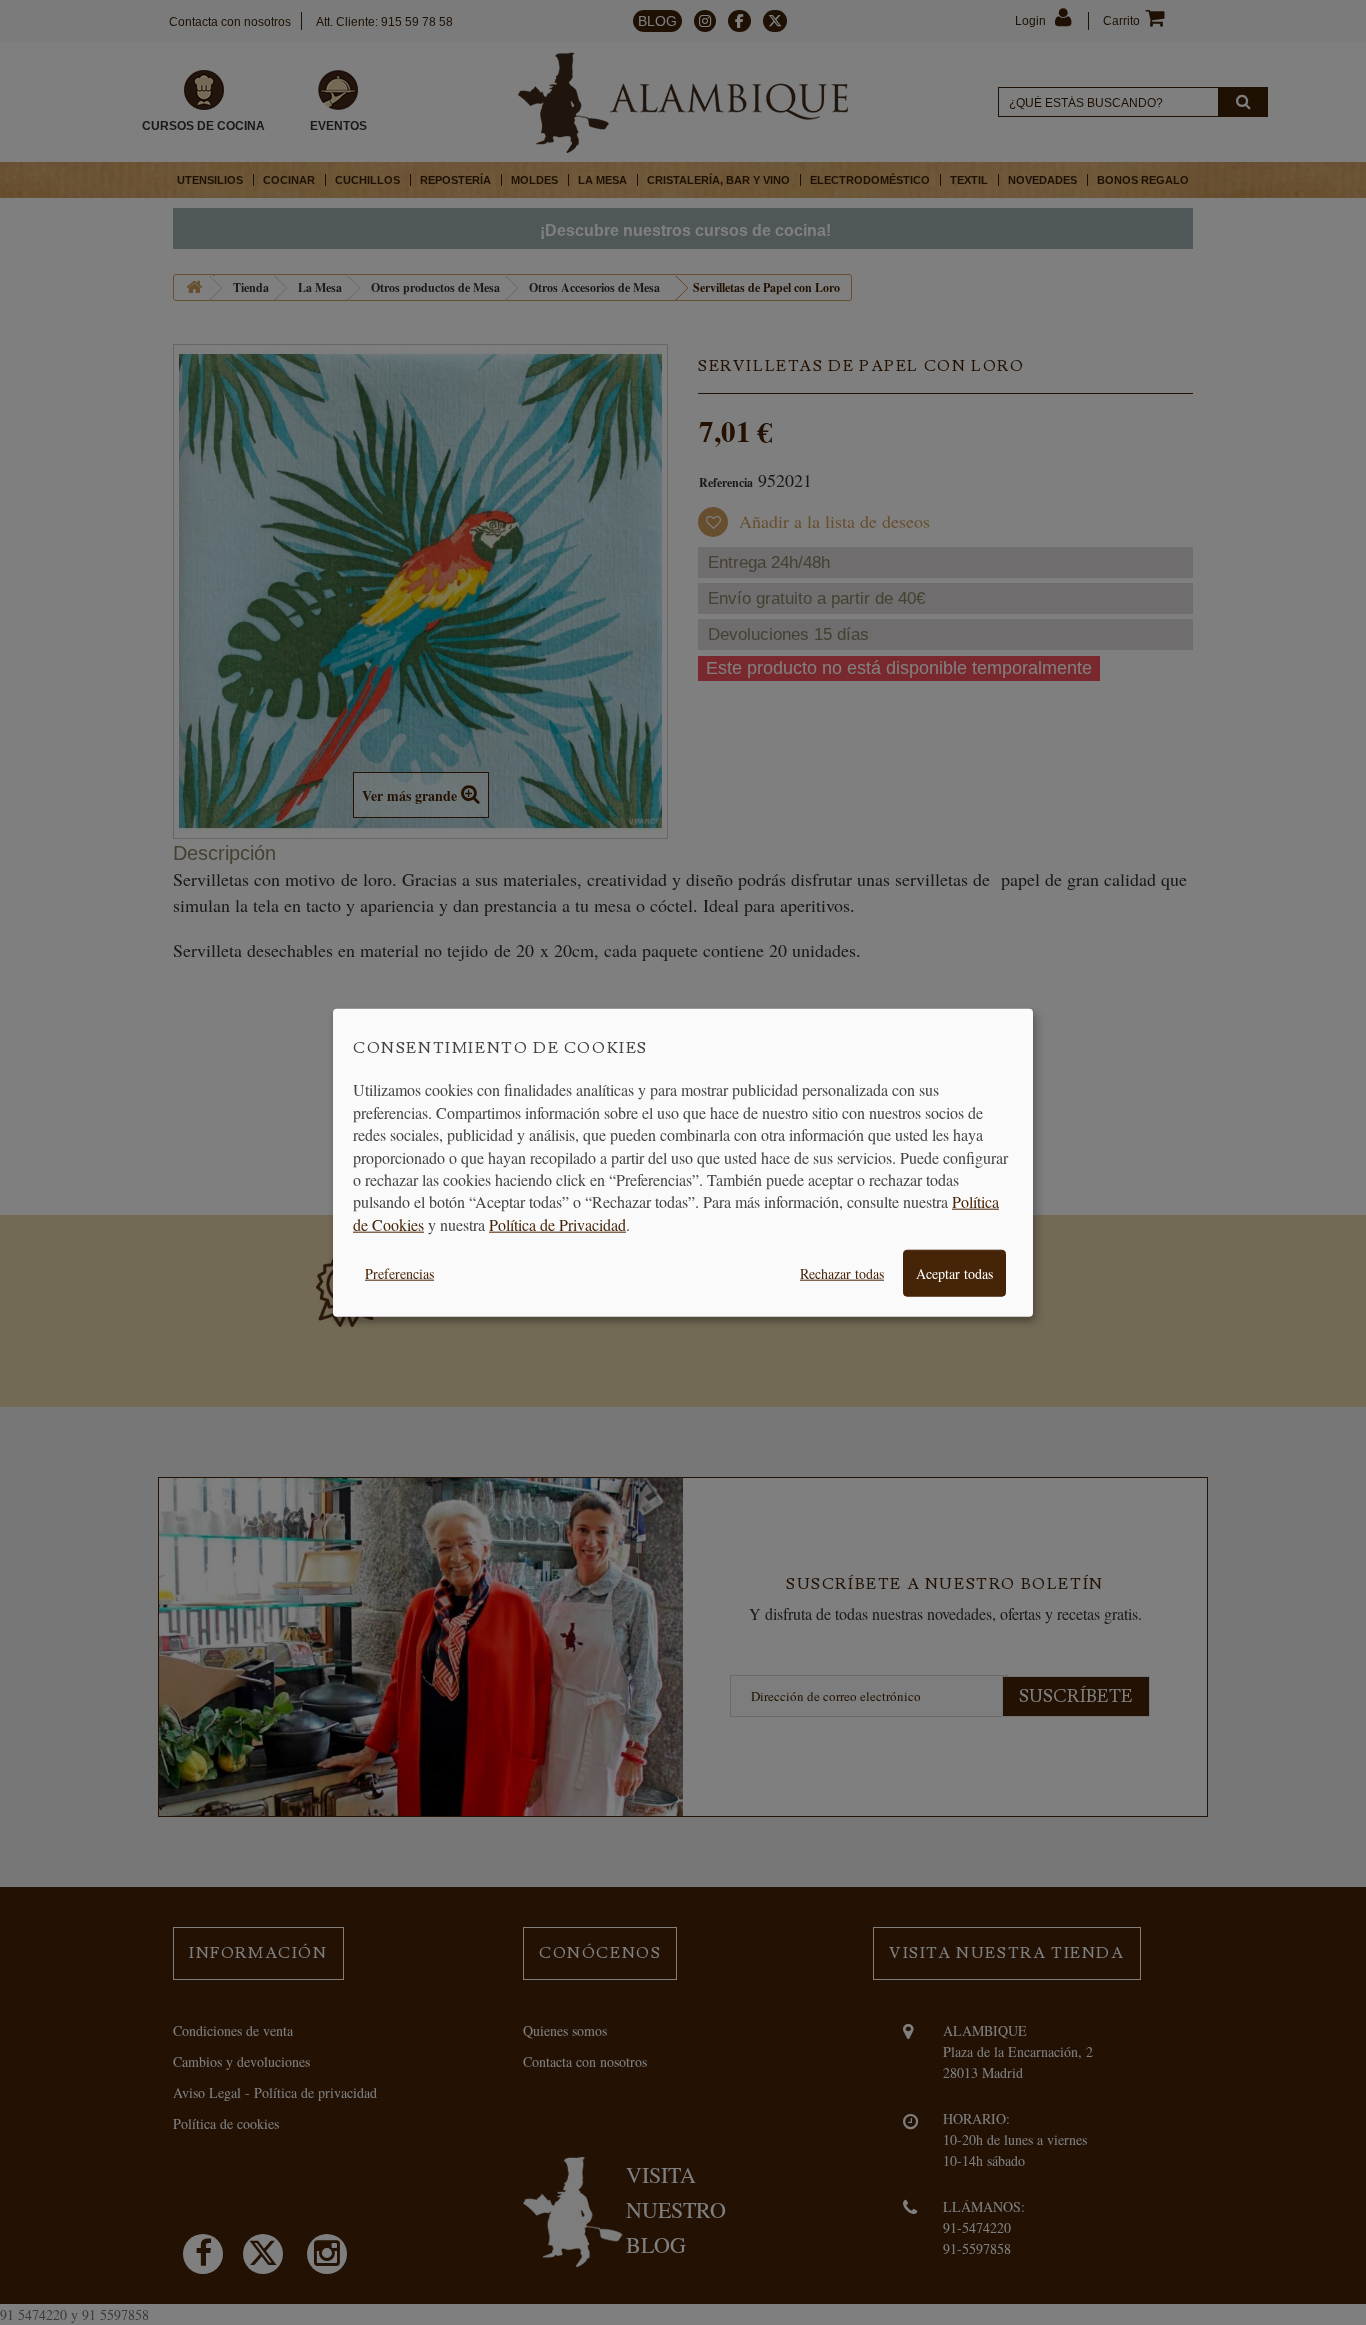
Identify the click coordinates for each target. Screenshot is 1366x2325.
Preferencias (399, 1273)
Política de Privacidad (557, 1223)
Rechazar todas (842, 1273)
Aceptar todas (954, 1273)
